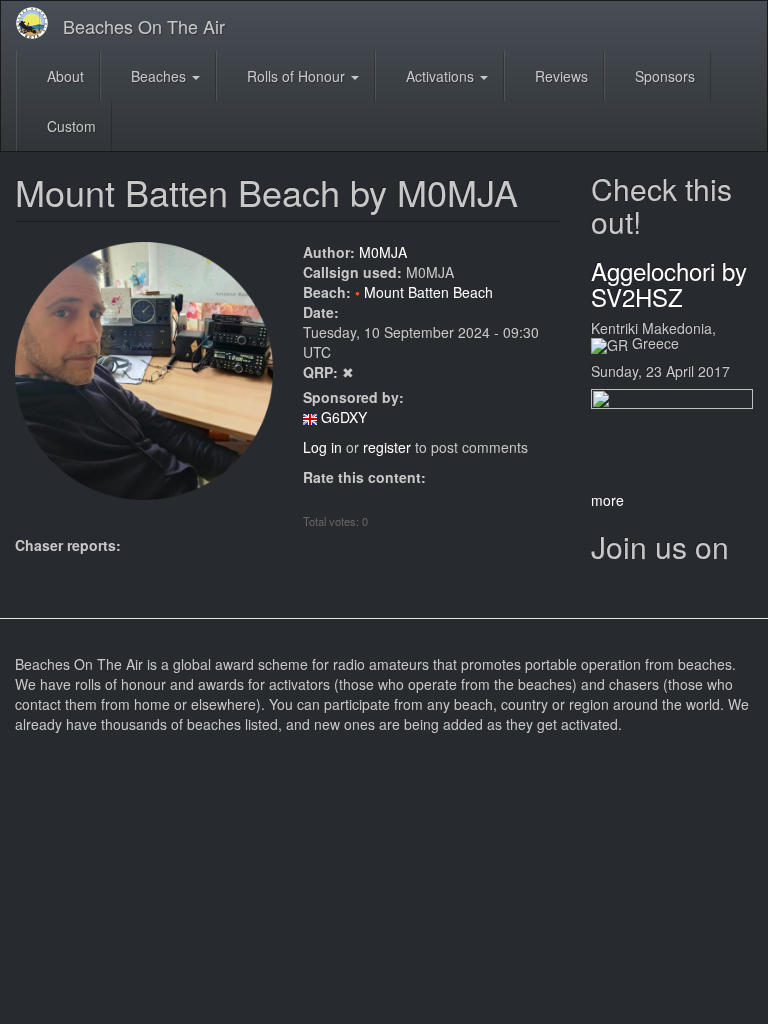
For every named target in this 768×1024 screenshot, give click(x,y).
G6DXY (344, 417)
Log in (322, 447)
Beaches (158, 76)
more (607, 500)
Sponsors (663, 76)
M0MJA (383, 252)
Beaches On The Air (144, 26)
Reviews (559, 76)
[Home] (39, 23)
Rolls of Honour (296, 76)
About (63, 76)
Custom (69, 126)
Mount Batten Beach (428, 292)
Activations (440, 76)
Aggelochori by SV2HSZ (669, 283)
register (387, 447)
